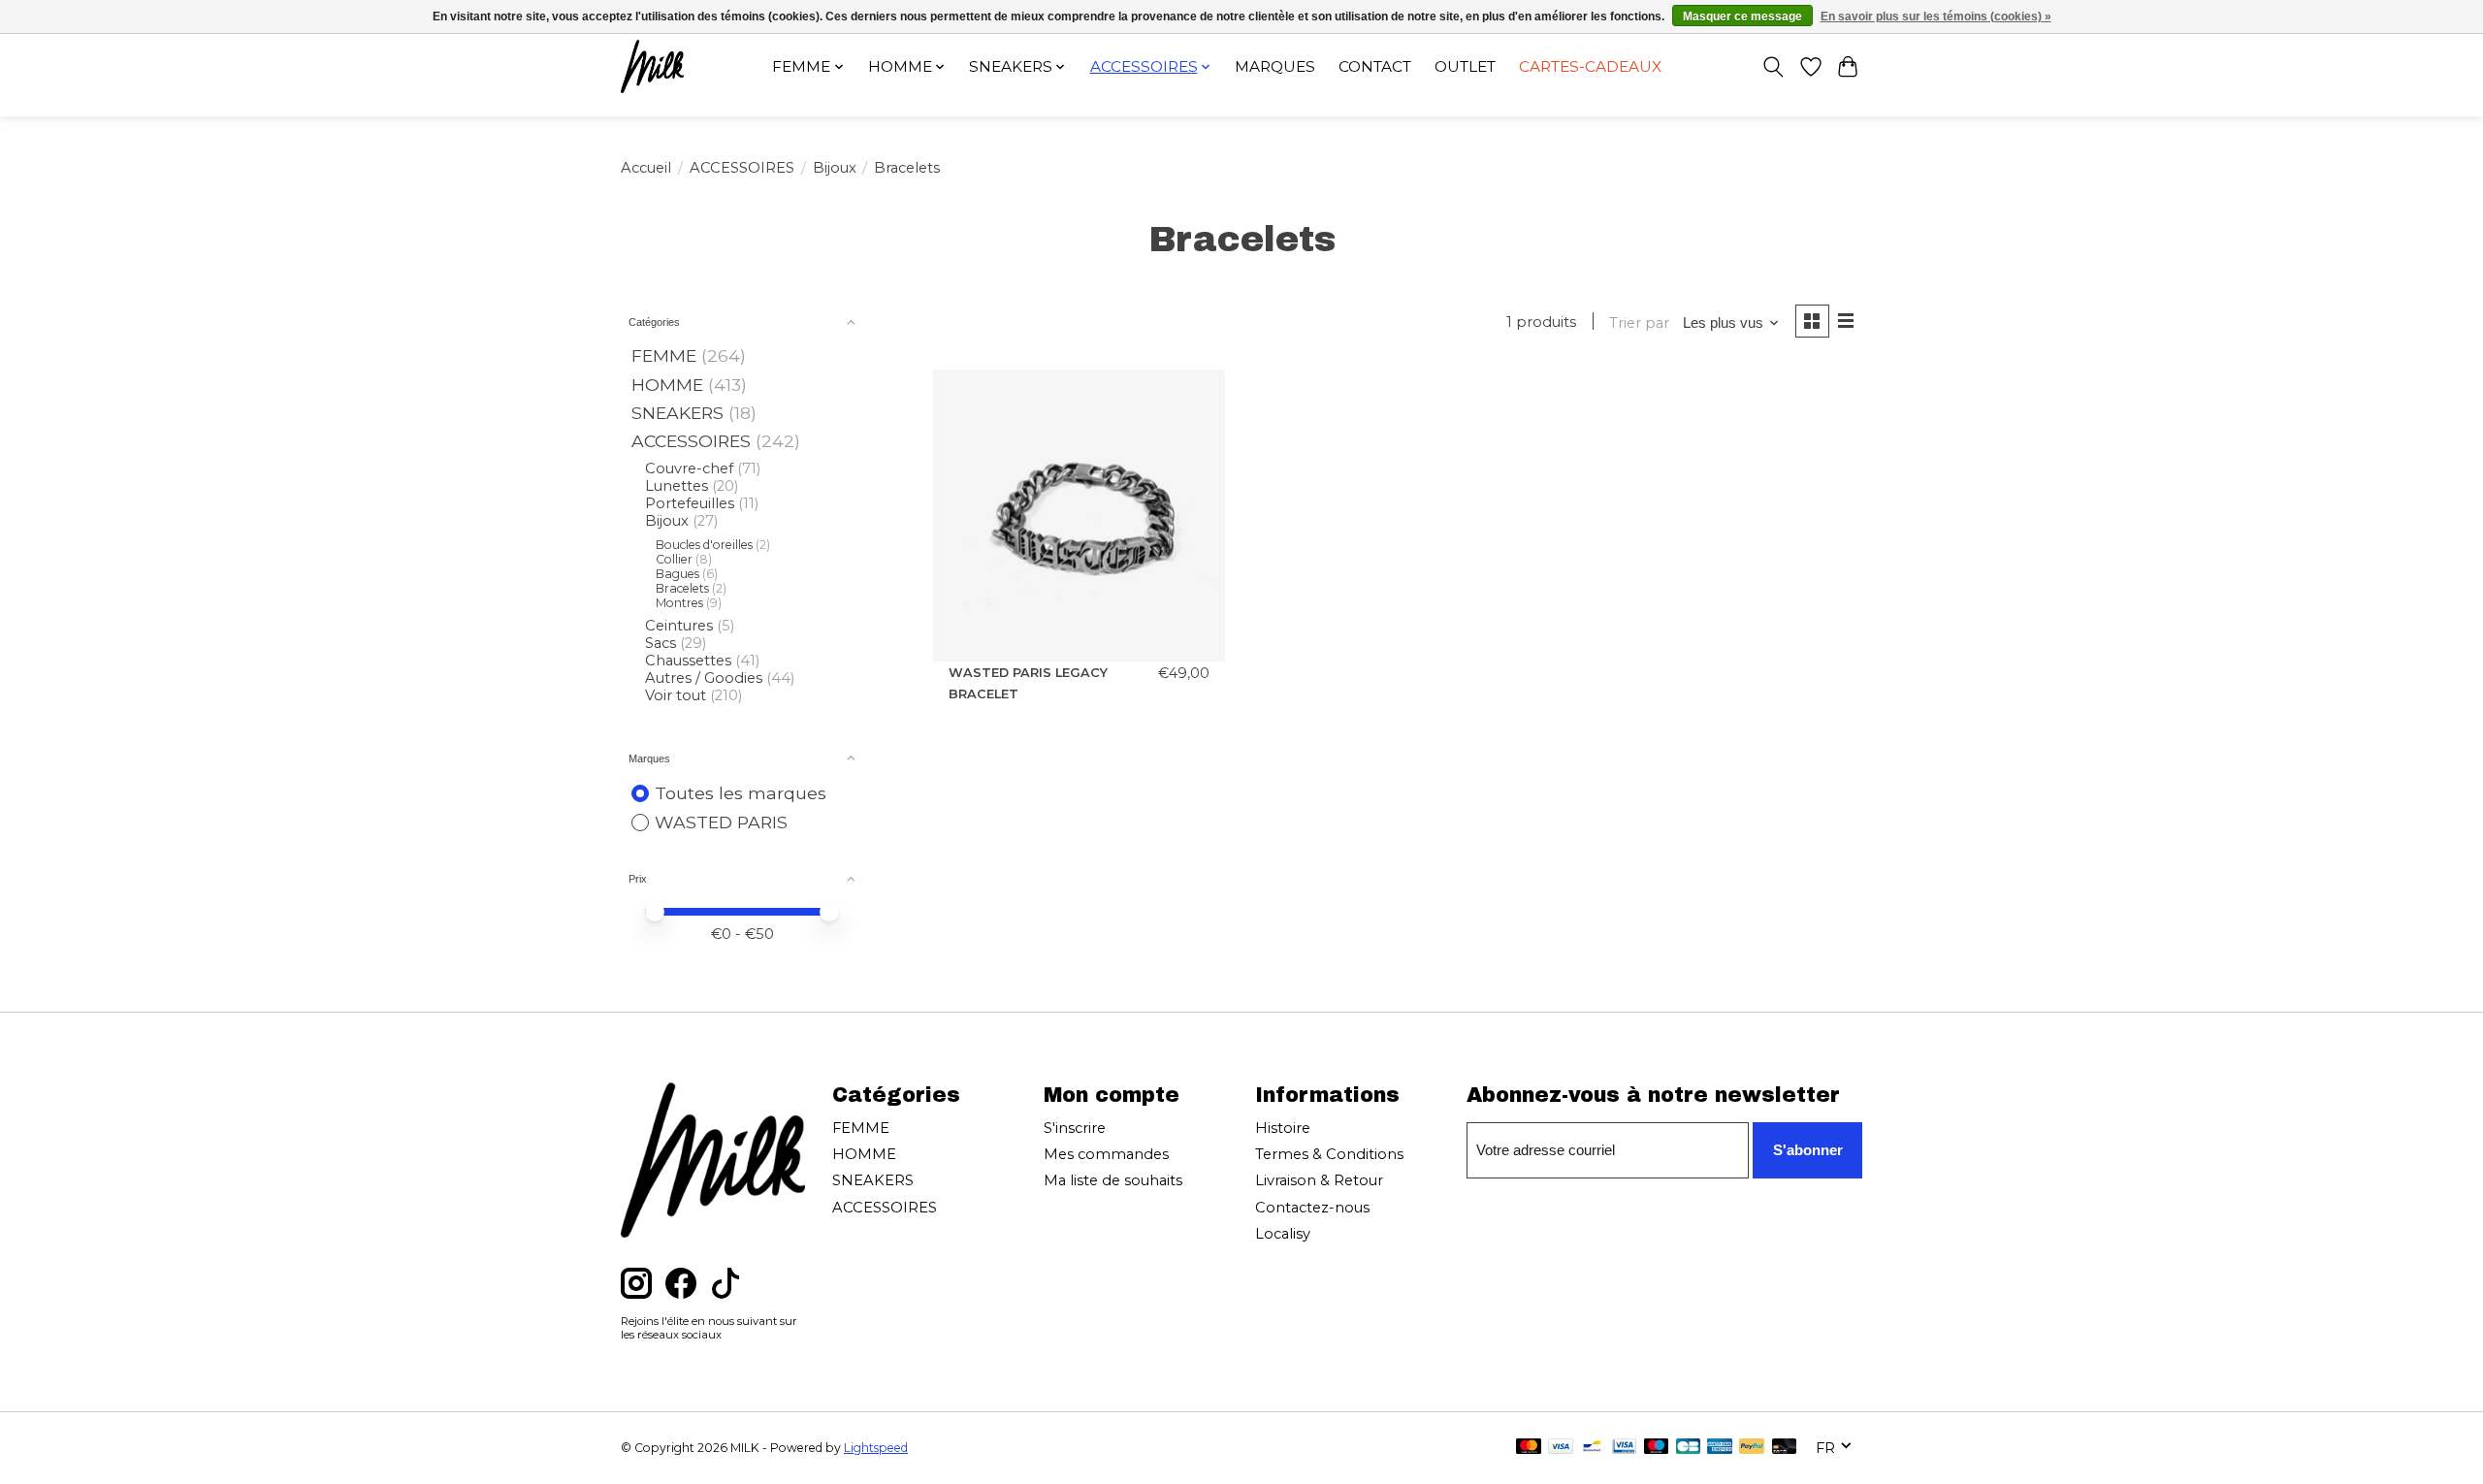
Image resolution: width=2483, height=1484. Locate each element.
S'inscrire (1075, 1128)
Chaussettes (688, 661)
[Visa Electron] (1624, 1448)
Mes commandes (1106, 1154)
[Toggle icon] (1774, 67)
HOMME (667, 385)
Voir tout (676, 695)
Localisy (1283, 1234)
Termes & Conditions (1329, 1154)
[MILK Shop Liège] (652, 66)
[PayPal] (1752, 1448)
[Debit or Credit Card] (1785, 1448)
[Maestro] (1657, 1448)
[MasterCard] (1529, 1448)
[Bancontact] (1592, 1448)
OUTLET (1465, 66)
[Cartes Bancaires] (1688, 1448)
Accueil (646, 168)
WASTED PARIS (721, 822)
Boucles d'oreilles (704, 545)
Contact (1375, 66)
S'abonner (1808, 1150)
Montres (679, 603)
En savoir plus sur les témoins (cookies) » (1936, 16)
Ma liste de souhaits (1113, 1180)
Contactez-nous (1312, 1208)
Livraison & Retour (1319, 1180)
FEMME (664, 355)
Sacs (661, 643)
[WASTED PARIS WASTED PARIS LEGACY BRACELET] (1079, 516)
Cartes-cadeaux (1590, 66)
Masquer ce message (1742, 16)
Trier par (1639, 323)
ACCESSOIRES (742, 168)
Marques (1275, 66)
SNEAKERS (677, 413)
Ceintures (679, 626)
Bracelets (682, 588)
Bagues (677, 574)
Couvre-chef (689, 468)
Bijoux (835, 168)
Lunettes (677, 486)
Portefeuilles (690, 503)
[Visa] (1561, 1448)
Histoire (1283, 1128)
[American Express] (1720, 1448)
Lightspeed (876, 1448)
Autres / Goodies (704, 678)
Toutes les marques (741, 793)
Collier (674, 559)
